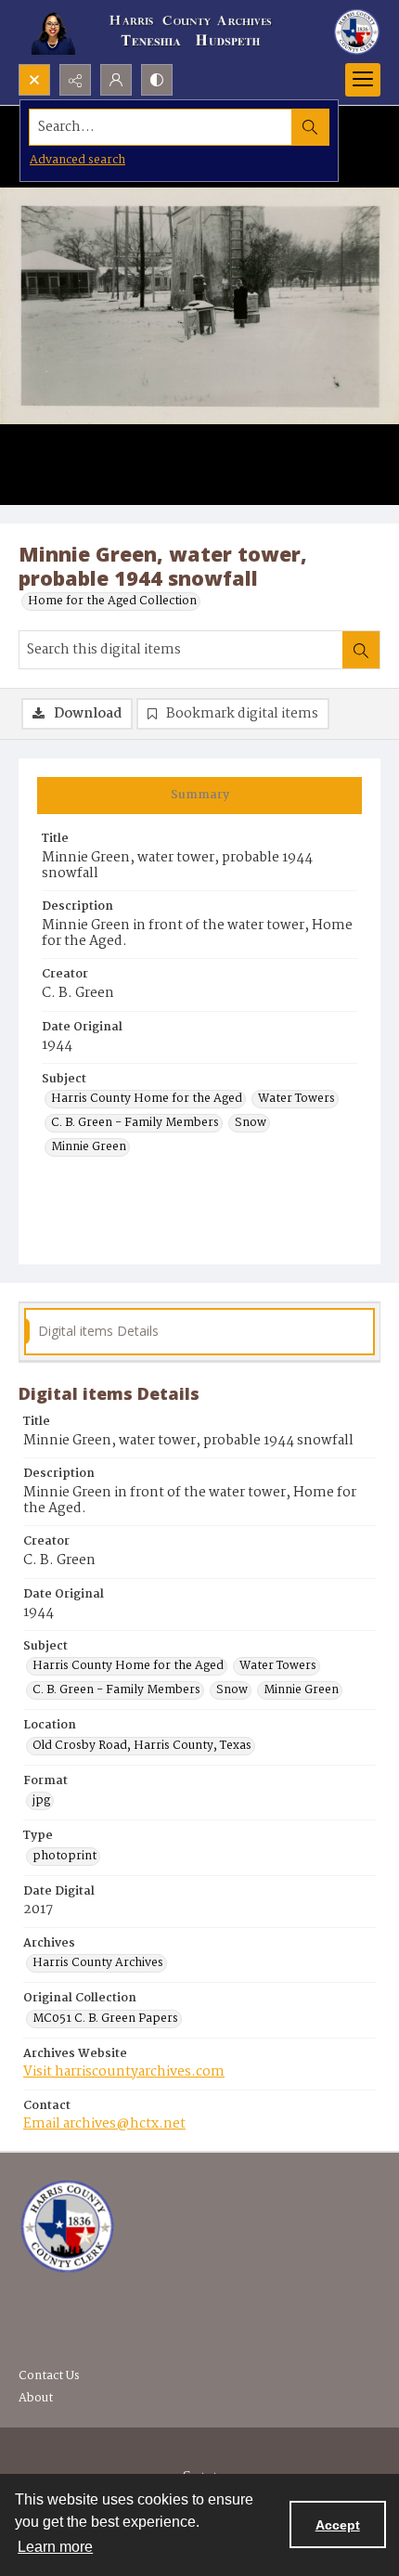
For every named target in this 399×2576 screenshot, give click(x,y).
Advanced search (77, 160)
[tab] (199, 796)
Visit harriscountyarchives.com (124, 2072)
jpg (41, 1801)
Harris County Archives (98, 1963)
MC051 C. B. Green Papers (105, 2019)
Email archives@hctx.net (104, 2124)
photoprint (64, 1857)
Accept (338, 2525)
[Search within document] (361, 650)
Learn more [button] (55, 2547)
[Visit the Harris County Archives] (67, 2227)
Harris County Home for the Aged (147, 1099)
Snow (251, 1123)
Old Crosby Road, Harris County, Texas (142, 1746)
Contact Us (49, 2376)
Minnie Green (89, 1147)
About (36, 2398)
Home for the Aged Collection (112, 602)
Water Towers (296, 1099)
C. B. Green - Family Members (135, 1123)
